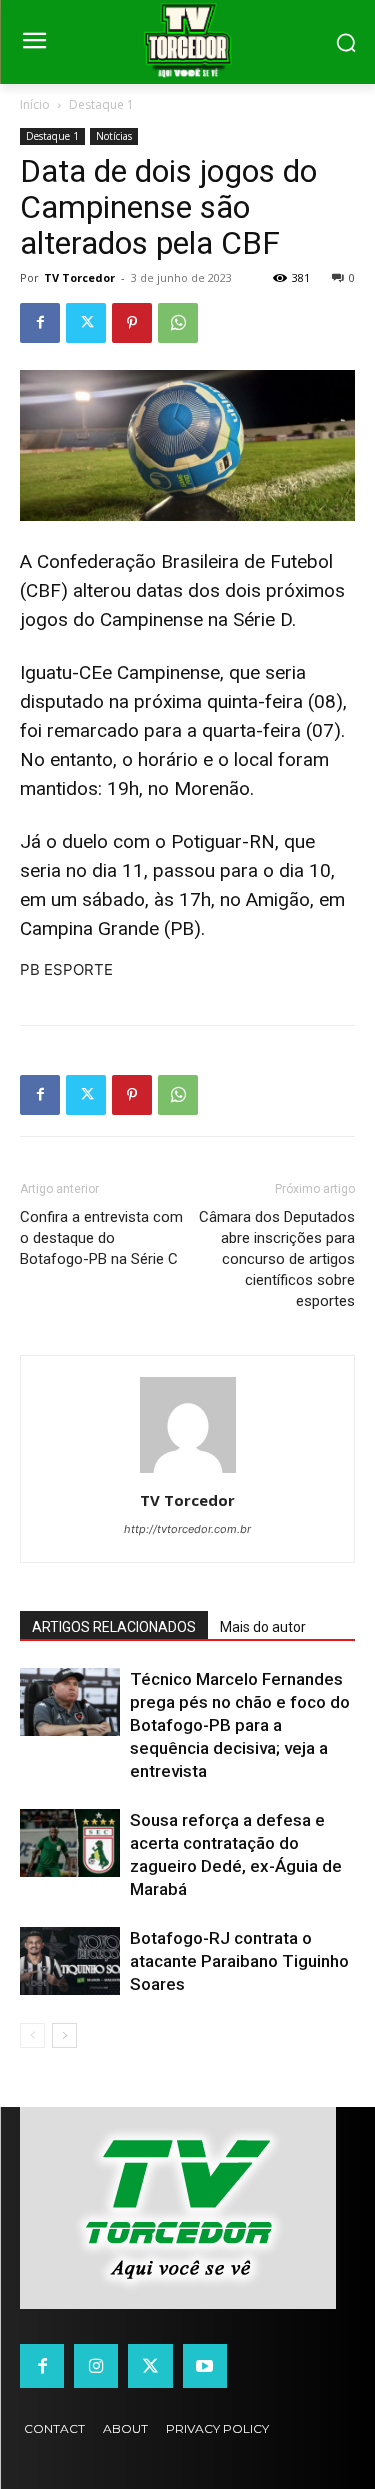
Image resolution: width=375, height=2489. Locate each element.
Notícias (114, 136)
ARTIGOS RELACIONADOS (114, 1627)
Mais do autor (263, 1627)
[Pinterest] (132, 323)
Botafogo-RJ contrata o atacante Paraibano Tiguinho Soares (239, 1961)
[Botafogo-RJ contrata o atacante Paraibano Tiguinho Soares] (70, 1961)
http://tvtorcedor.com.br (187, 1529)
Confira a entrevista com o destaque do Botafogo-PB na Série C (101, 1238)
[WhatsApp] (178, 323)
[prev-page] (32, 2035)
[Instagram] (96, 2366)
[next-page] (64, 2035)
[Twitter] (86, 323)
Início (35, 104)
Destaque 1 (101, 104)
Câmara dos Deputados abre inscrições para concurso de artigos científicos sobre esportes (277, 1259)
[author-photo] (188, 1472)
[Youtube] (205, 2366)
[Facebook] (40, 323)
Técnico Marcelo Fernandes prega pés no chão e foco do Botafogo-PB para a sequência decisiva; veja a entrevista (240, 1725)
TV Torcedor (79, 277)
